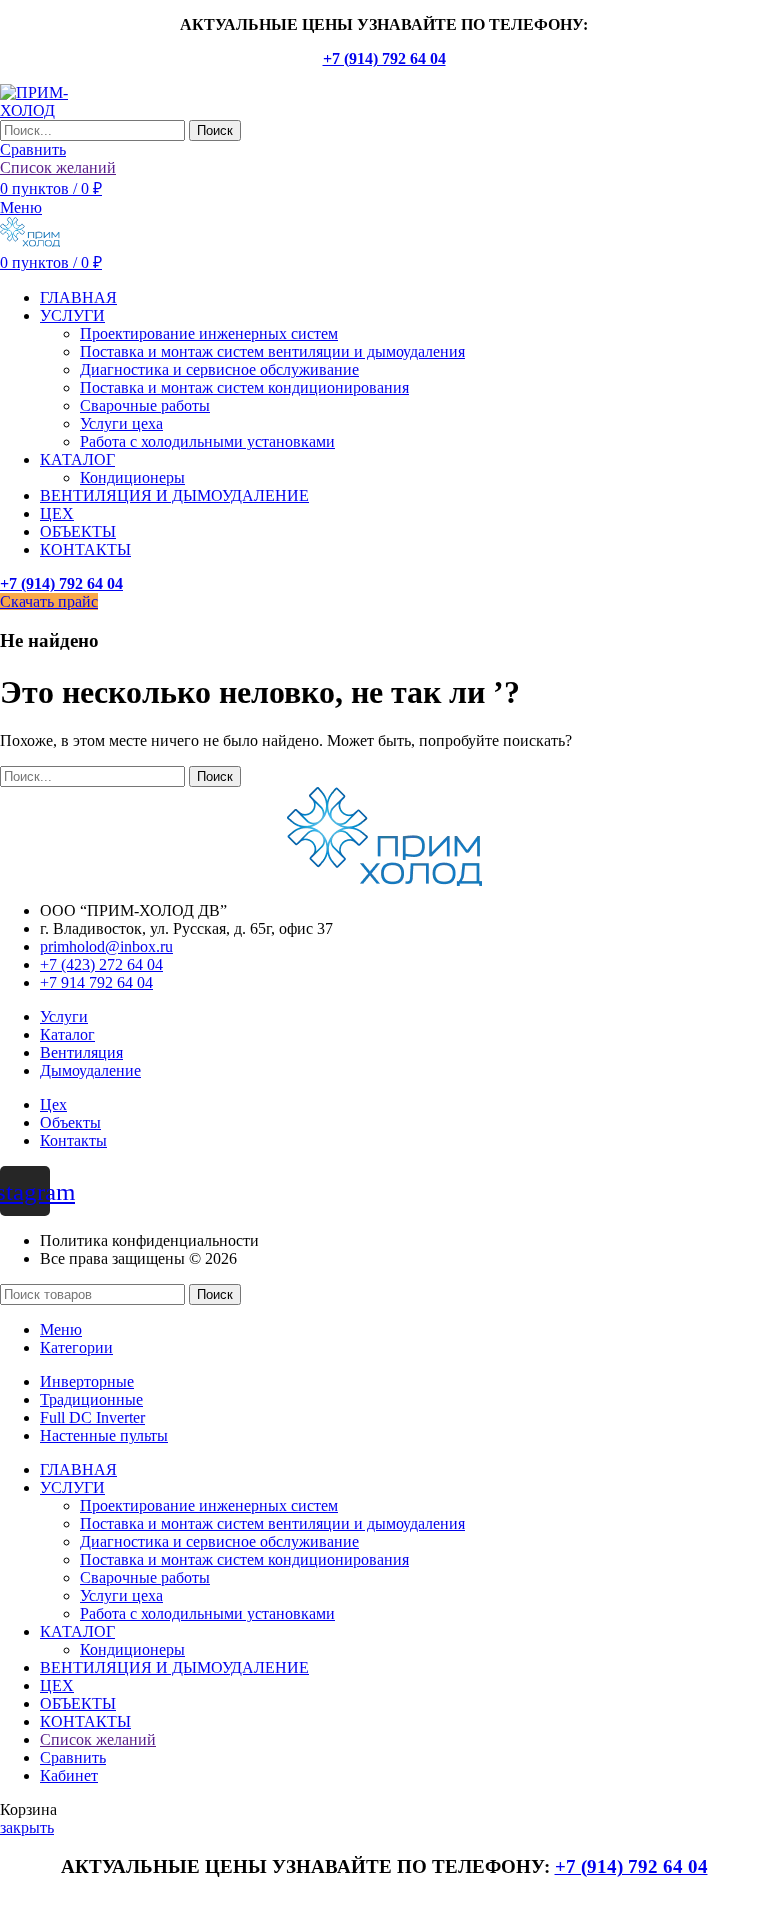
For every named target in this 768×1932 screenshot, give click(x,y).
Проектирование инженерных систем (209, 333)
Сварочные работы (145, 405)
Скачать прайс (49, 601)
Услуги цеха (121, 423)
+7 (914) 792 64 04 (384, 58)
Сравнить (73, 1757)
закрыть (27, 1827)
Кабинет (69, 1775)
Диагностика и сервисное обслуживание (219, 369)
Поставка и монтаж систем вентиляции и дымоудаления (272, 351)
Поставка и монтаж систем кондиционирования (244, 387)
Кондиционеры (132, 477)
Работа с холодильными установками (207, 441)
